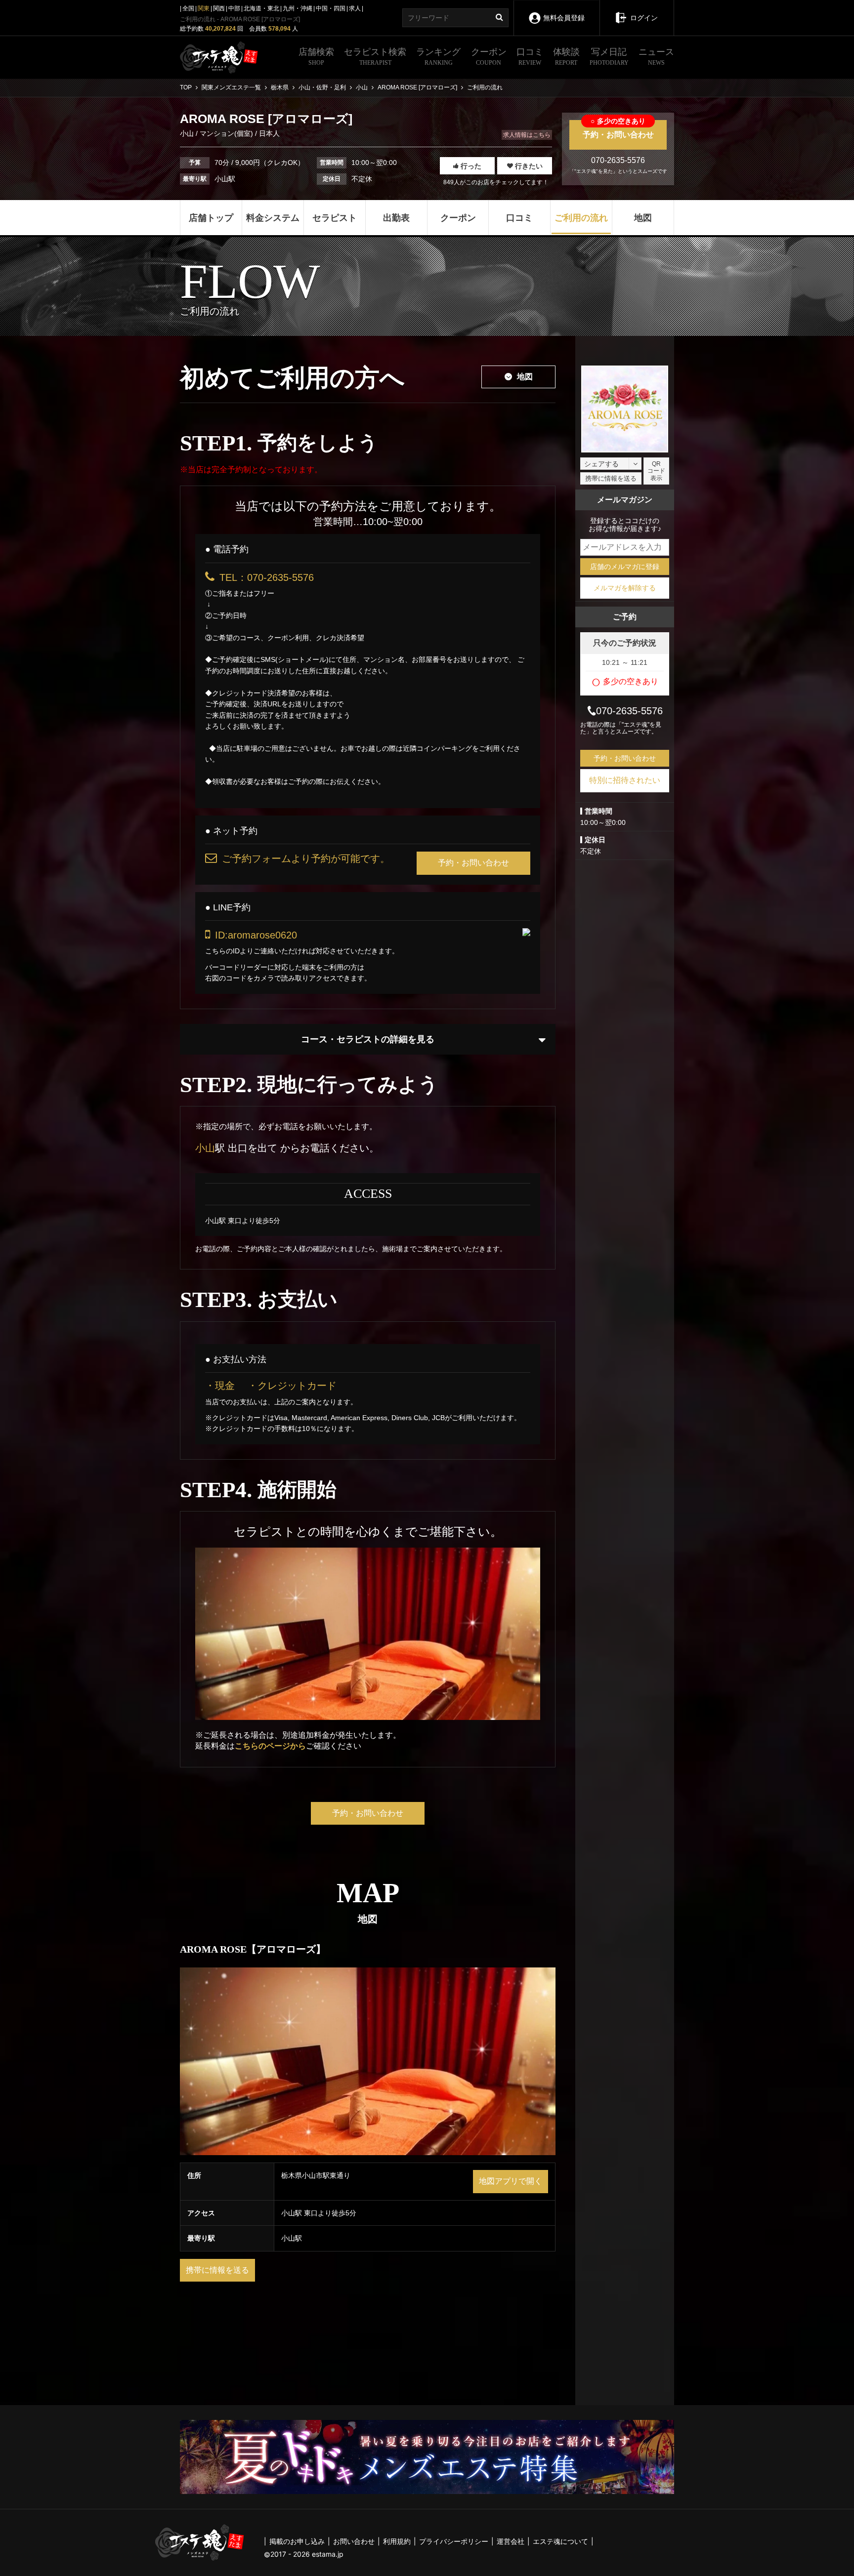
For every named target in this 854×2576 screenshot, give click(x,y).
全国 (188, 8)
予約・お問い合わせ (618, 129)
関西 (219, 8)
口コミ (530, 57)
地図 (525, 377)
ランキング (438, 57)
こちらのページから (270, 1746)
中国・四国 (331, 8)
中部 (234, 8)
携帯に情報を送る (217, 2270)
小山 (188, 133)
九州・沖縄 (298, 8)
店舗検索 (316, 57)
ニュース (656, 57)
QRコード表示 (656, 471)
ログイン (644, 18)
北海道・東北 (261, 8)
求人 (355, 8)
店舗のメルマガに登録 (625, 567)
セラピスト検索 (375, 57)
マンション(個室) (226, 133)
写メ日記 (609, 57)
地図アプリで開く (511, 2181)
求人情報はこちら (527, 135)
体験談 (566, 57)
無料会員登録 (564, 18)
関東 (204, 8)
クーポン (489, 57)
